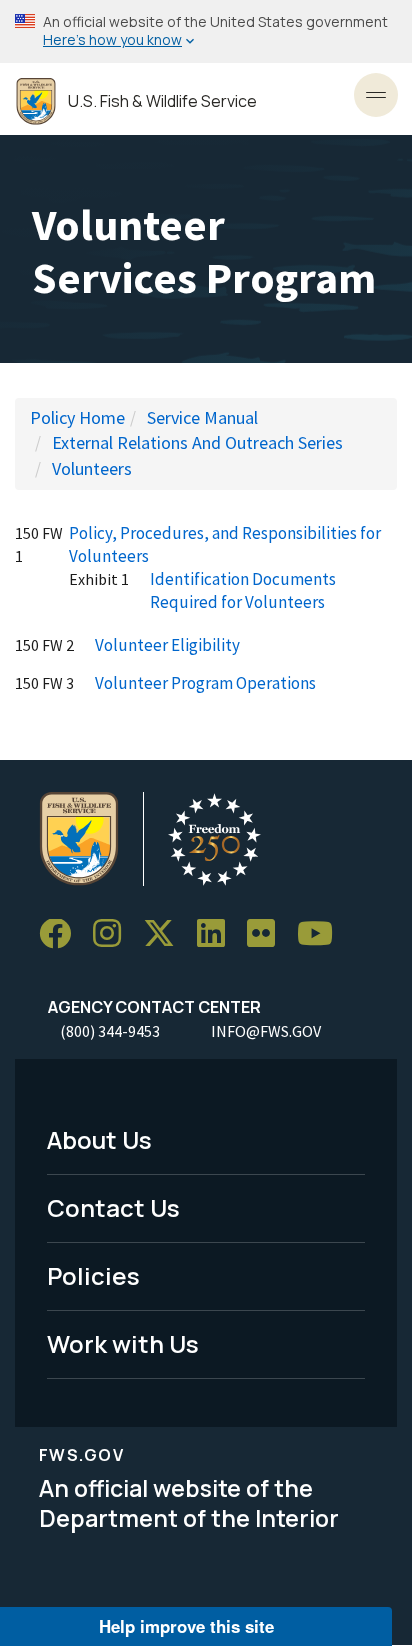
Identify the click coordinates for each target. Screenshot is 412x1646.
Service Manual (202, 417)
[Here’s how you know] (206, 31)
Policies (93, 1275)
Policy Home (77, 417)
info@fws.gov (266, 1031)
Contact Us (113, 1207)
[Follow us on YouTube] (322, 934)
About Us (99, 1139)
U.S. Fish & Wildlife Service (162, 101)
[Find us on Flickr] (268, 934)
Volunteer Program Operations (205, 683)
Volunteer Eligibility (167, 645)
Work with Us (123, 1343)
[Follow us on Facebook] (62, 934)
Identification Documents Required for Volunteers (243, 590)
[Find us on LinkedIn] (218, 934)
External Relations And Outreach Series (197, 442)
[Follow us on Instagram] (114, 934)
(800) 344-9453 (110, 1031)
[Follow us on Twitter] (166, 934)
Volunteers (92, 468)
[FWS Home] (36, 101)
